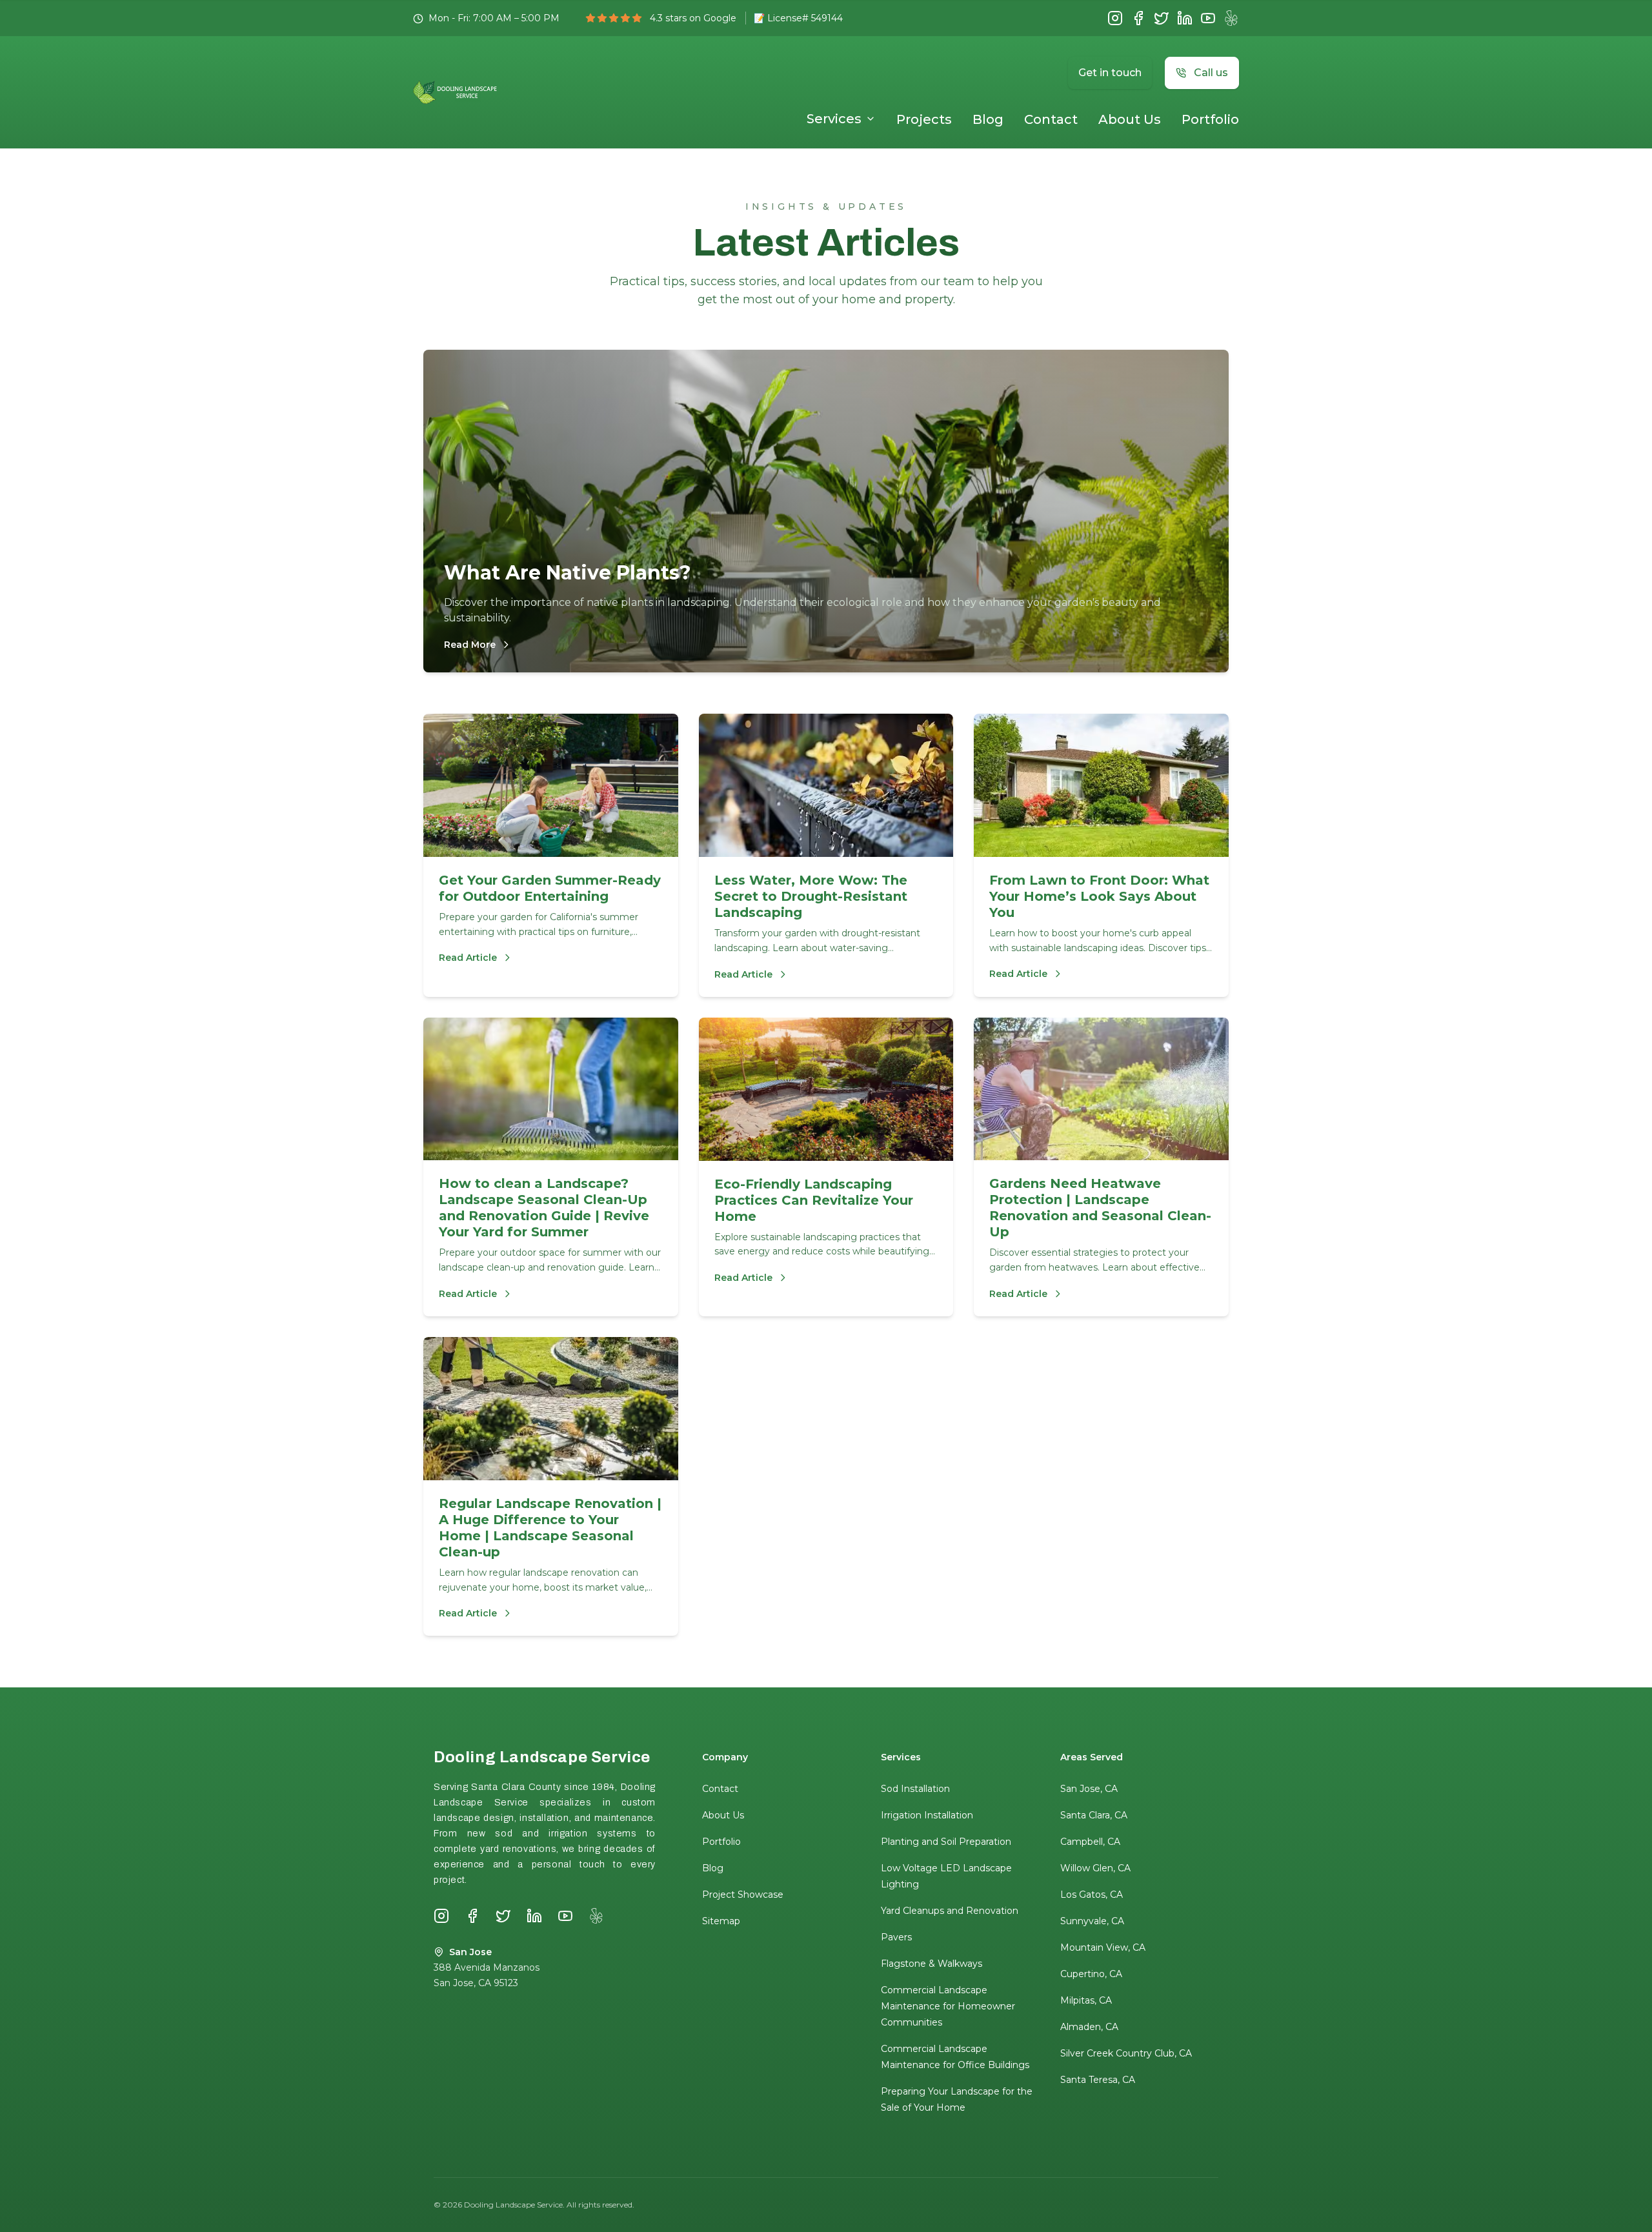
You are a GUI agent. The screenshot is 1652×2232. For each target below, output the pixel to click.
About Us (1130, 119)
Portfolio (1210, 119)
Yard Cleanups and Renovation (950, 1911)
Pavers (896, 1937)
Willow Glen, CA (1095, 1868)
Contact (1051, 119)
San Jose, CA (1089, 1789)
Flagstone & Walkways (932, 1964)
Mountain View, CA (1103, 1947)
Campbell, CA (1090, 1842)
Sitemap (721, 1921)
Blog (988, 119)
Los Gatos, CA (1092, 1895)
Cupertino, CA (1091, 1974)
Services (834, 119)
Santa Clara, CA (1094, 1815)
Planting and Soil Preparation (946, 1842)
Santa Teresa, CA (1098, 2080)
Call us (1211, 73)
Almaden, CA (1089, 2027)
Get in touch (1110, 73)
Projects (924, 119)
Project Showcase (743, 1895)
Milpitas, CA (1086, 2000)
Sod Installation (915, 1789)
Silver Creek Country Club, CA (1126, 2053)
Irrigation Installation (927, 1815)
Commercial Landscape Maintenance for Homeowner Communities (948, 2006)
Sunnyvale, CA (1092, 1921)
